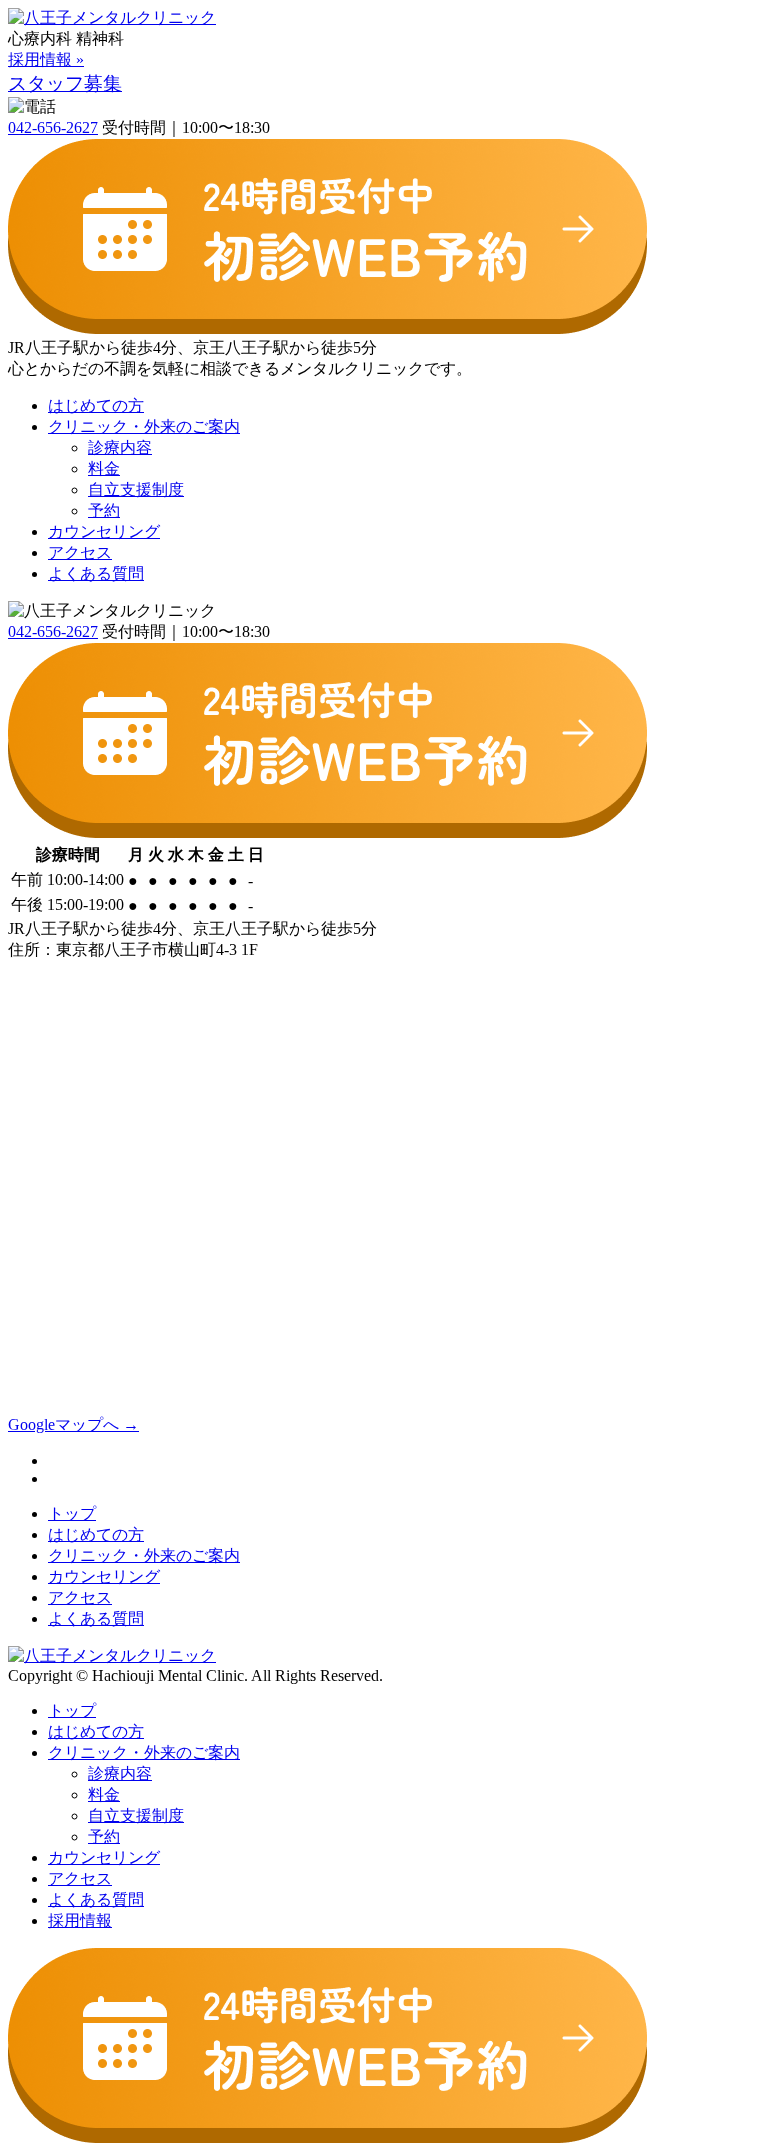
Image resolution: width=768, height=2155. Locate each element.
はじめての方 (96, 405)
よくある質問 (96, 573)
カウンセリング (104, 531)
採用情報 (80, 1920)
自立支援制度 (136, 489)
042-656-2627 (53, 127)
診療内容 (120, 447)
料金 (104, 468)
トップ (72, 1513)
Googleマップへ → (73, 1424)
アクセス (80, 552)
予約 (104, 510)
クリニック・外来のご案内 (144, 426)
